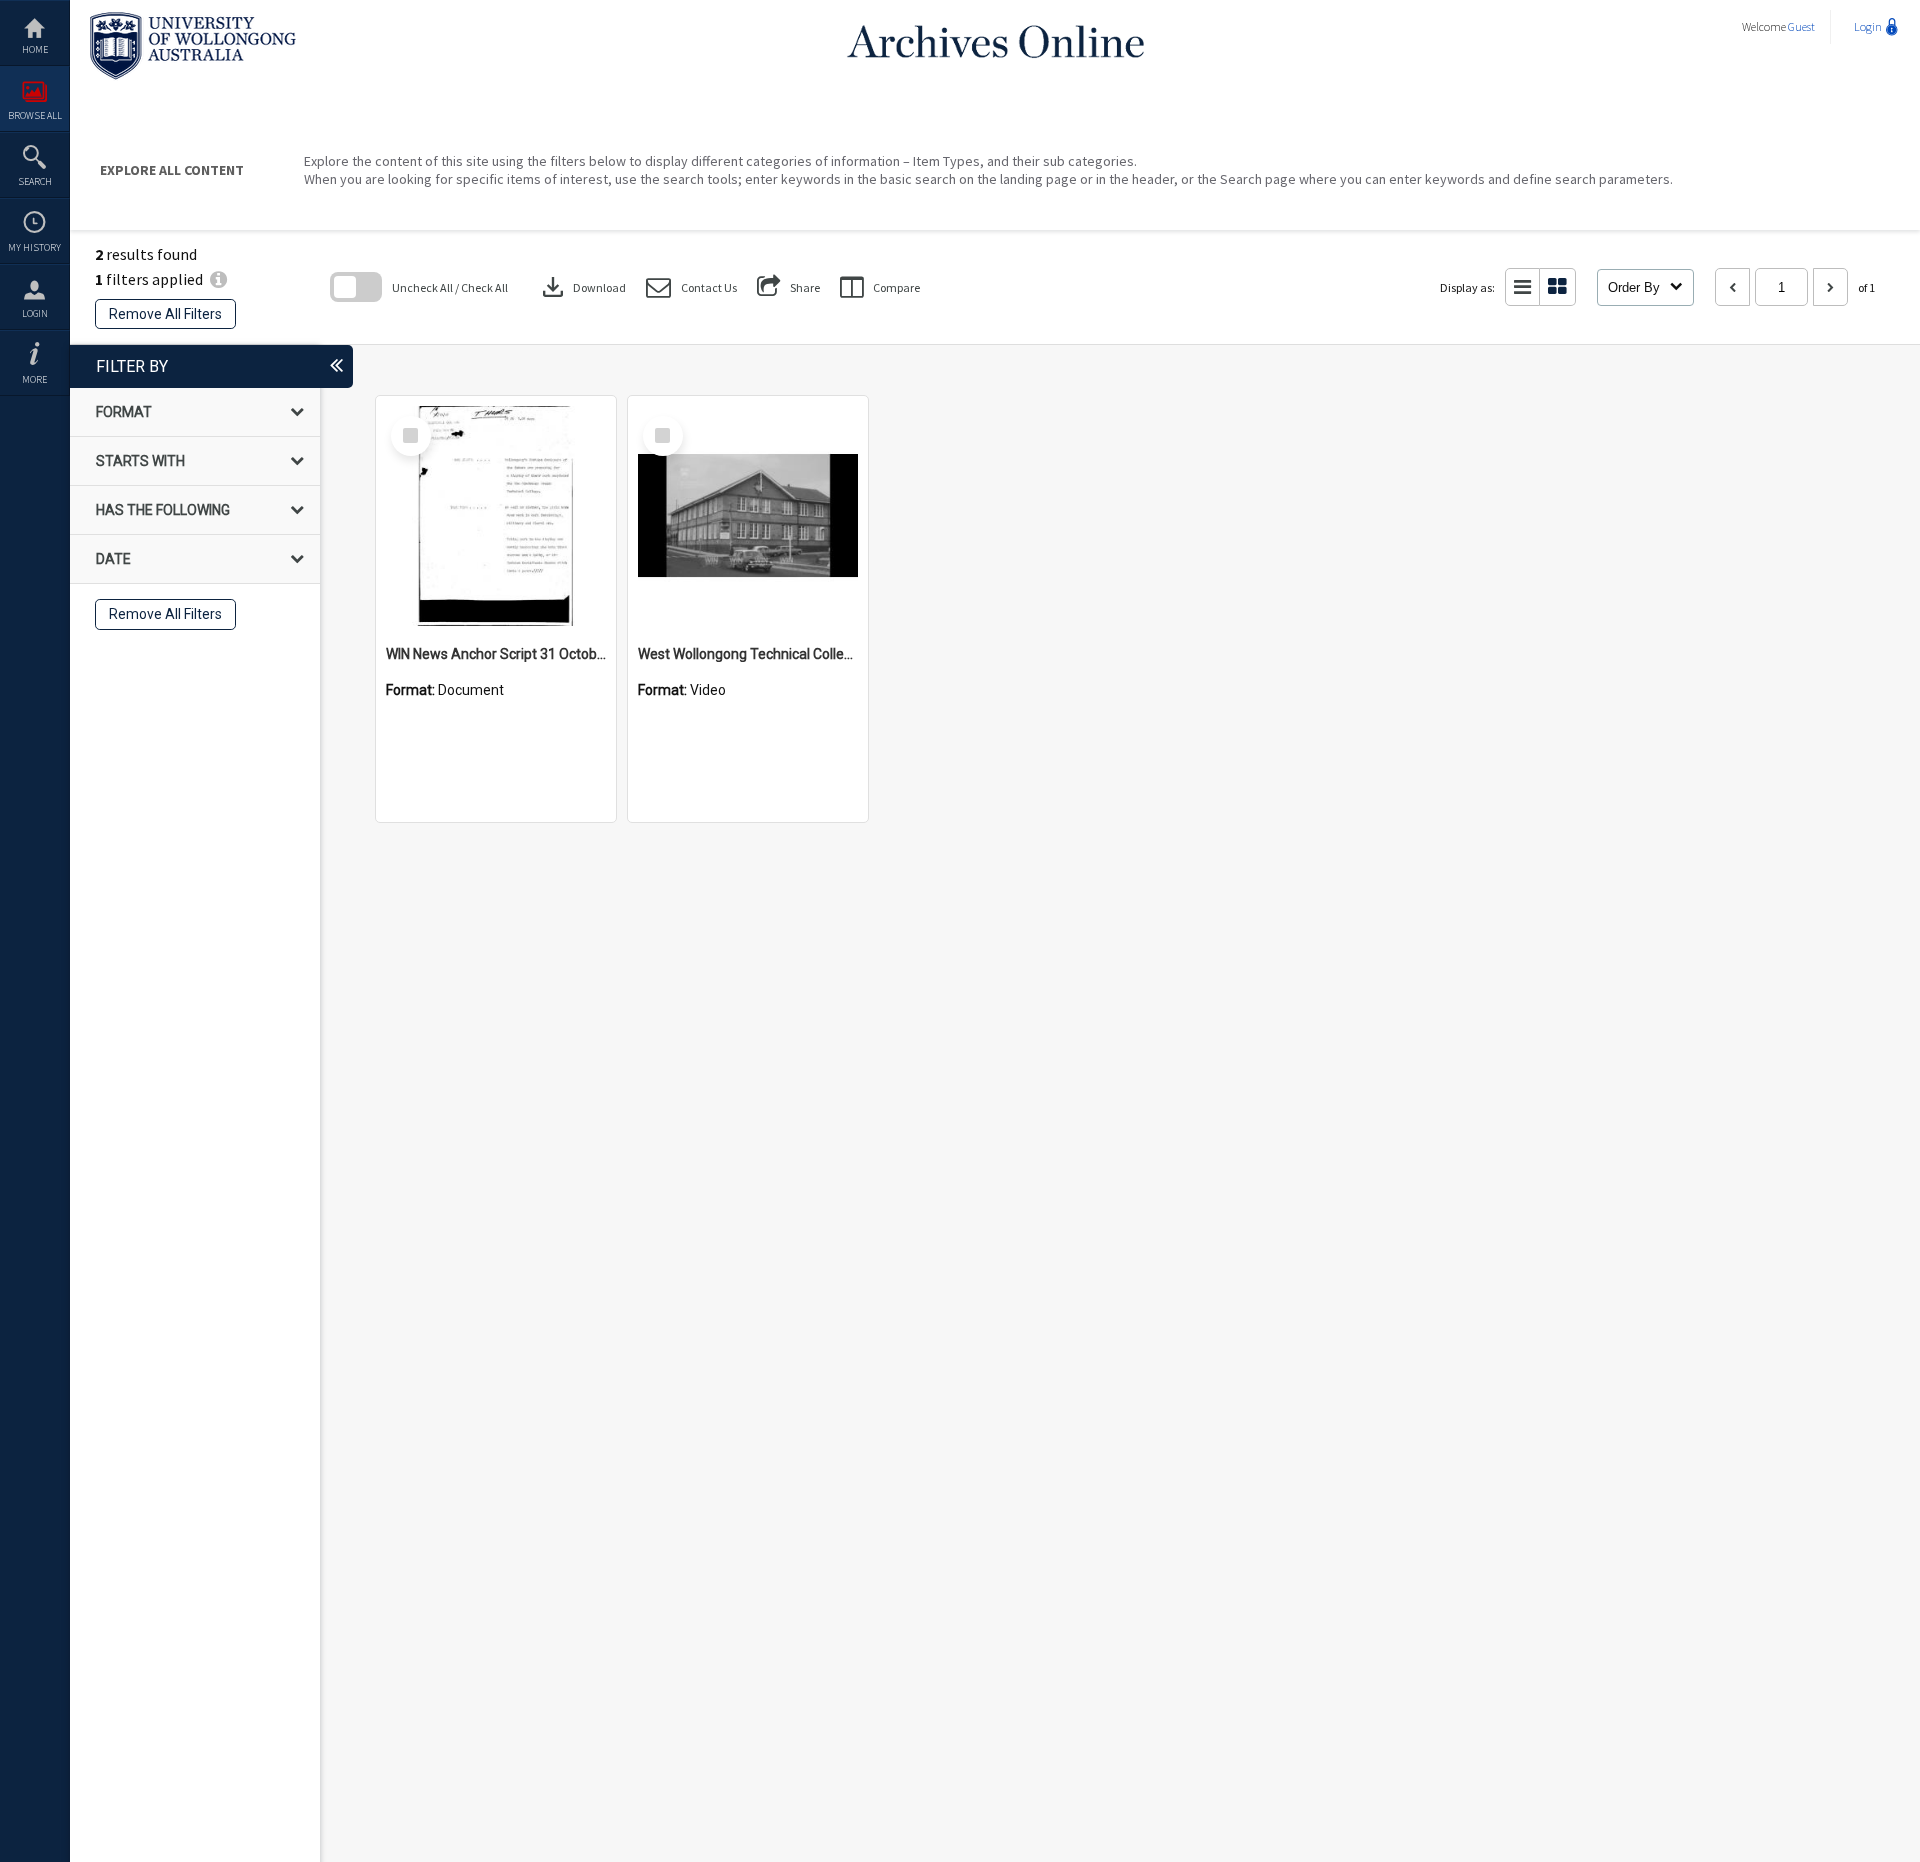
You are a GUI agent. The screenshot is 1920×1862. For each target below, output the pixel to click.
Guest (1801, 26)
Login (35, 313)
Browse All (35, 115)
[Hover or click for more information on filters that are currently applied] (218, 279)
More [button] (34, 379)
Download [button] (582, 287)
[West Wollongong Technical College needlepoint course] (748, 516)
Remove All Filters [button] (165, 314)
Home (35, 49)
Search (35, 181)
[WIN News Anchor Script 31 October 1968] (496, 516)
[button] (691, 287)
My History (34, 247)
